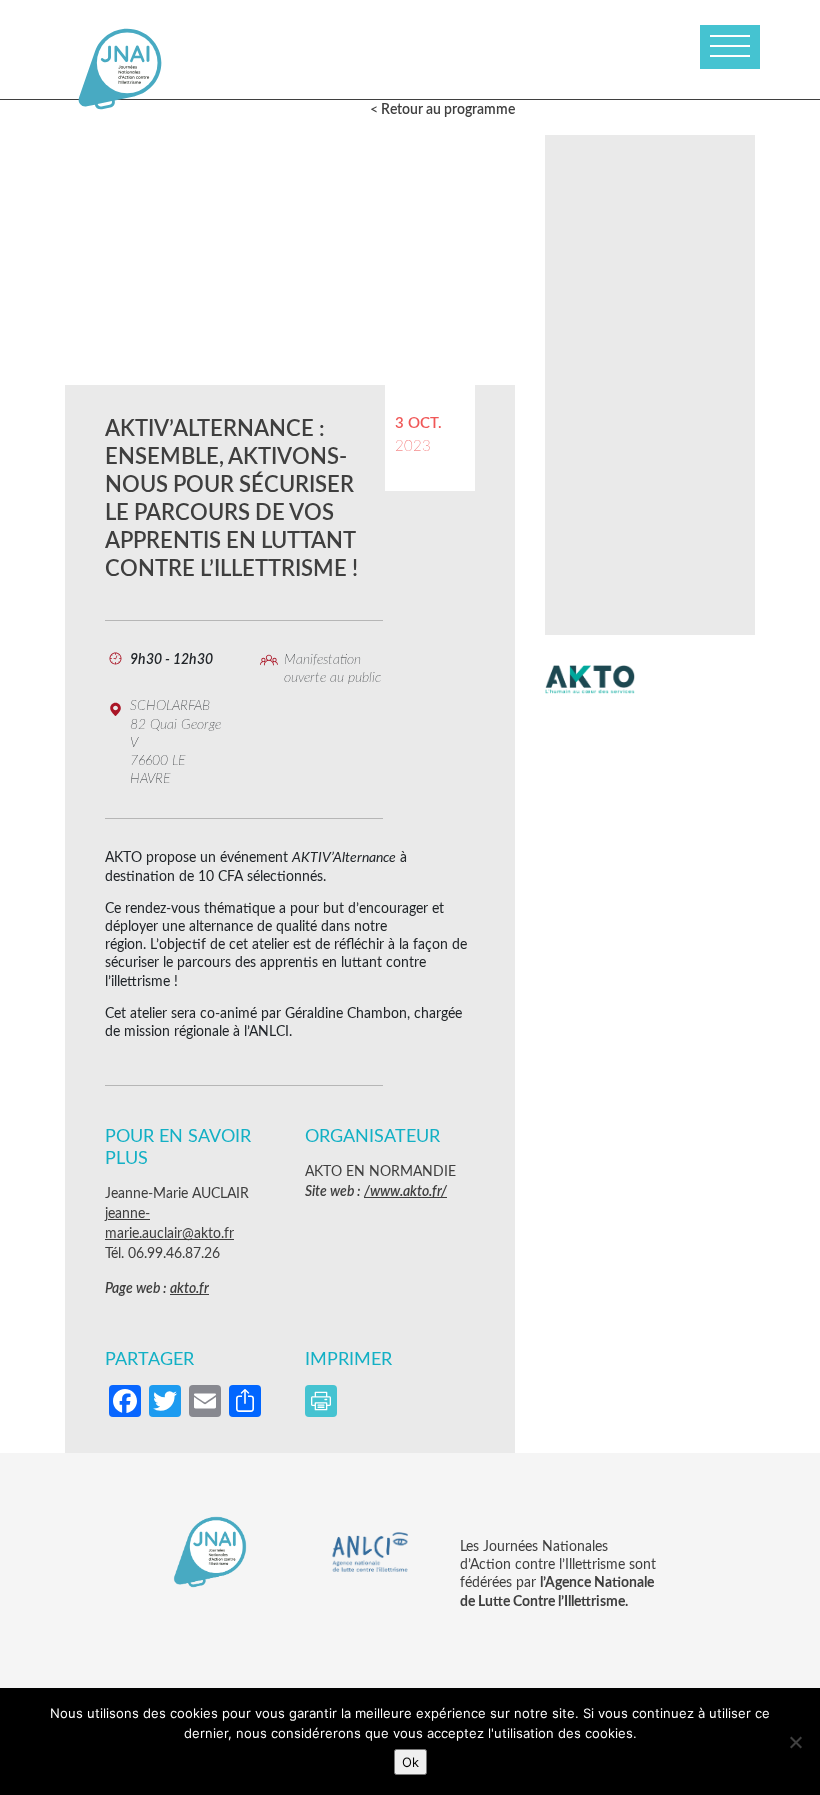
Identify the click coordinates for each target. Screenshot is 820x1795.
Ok (410, 1762)
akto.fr (189, 1289)
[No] (795, 1742)
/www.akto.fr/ (405, 1192)
